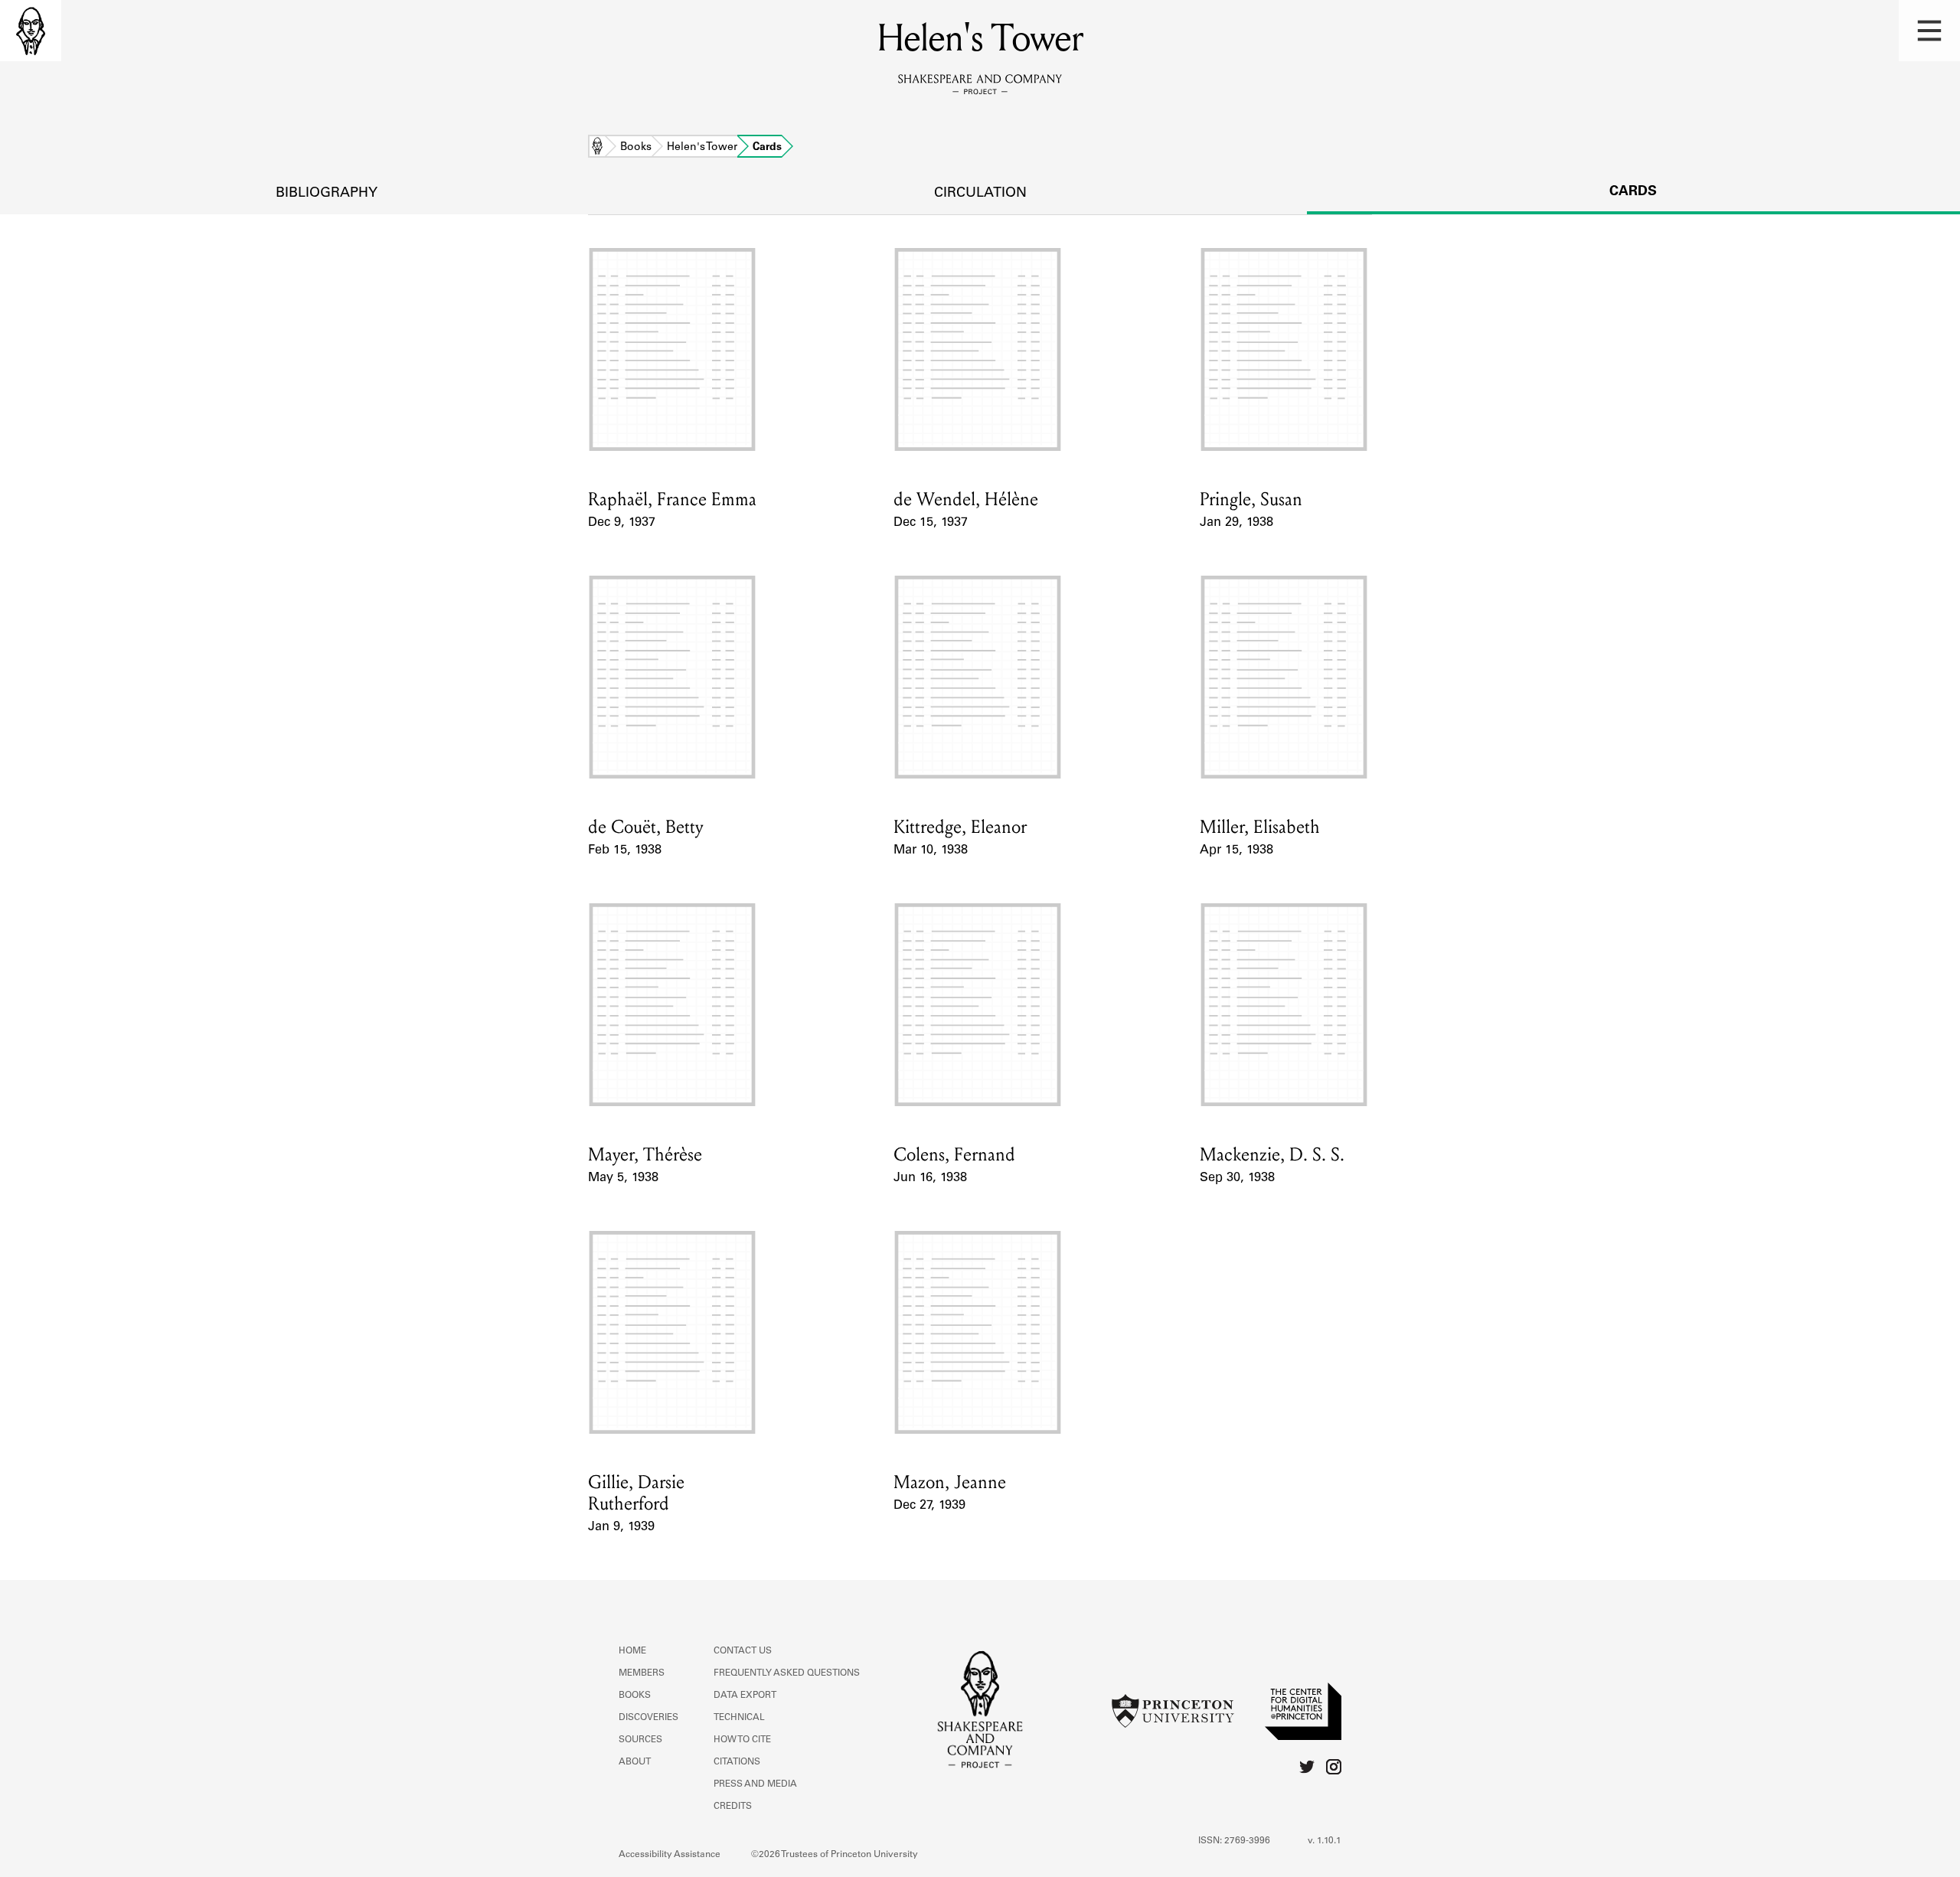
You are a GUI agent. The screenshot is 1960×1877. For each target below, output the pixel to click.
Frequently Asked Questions (787, 1673)
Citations (737, 1762)
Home (597, 148)
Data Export (745, 1696)
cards (1633, 192)
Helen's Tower (702, 148)
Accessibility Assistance (670, 1855)
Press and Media (755, 1784)
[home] (31, 31)
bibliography (327, 194)
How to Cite (742, 1740)
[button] (1929, 31)
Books (636, 148)
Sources (640, 1740)
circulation (980, 194)
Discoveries (648, 1718)
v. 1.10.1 (1325, 1841)
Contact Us (743, 1651)
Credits (733, 1807)
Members (642, 1673)
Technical (739, 1718)
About (635, 1762)
